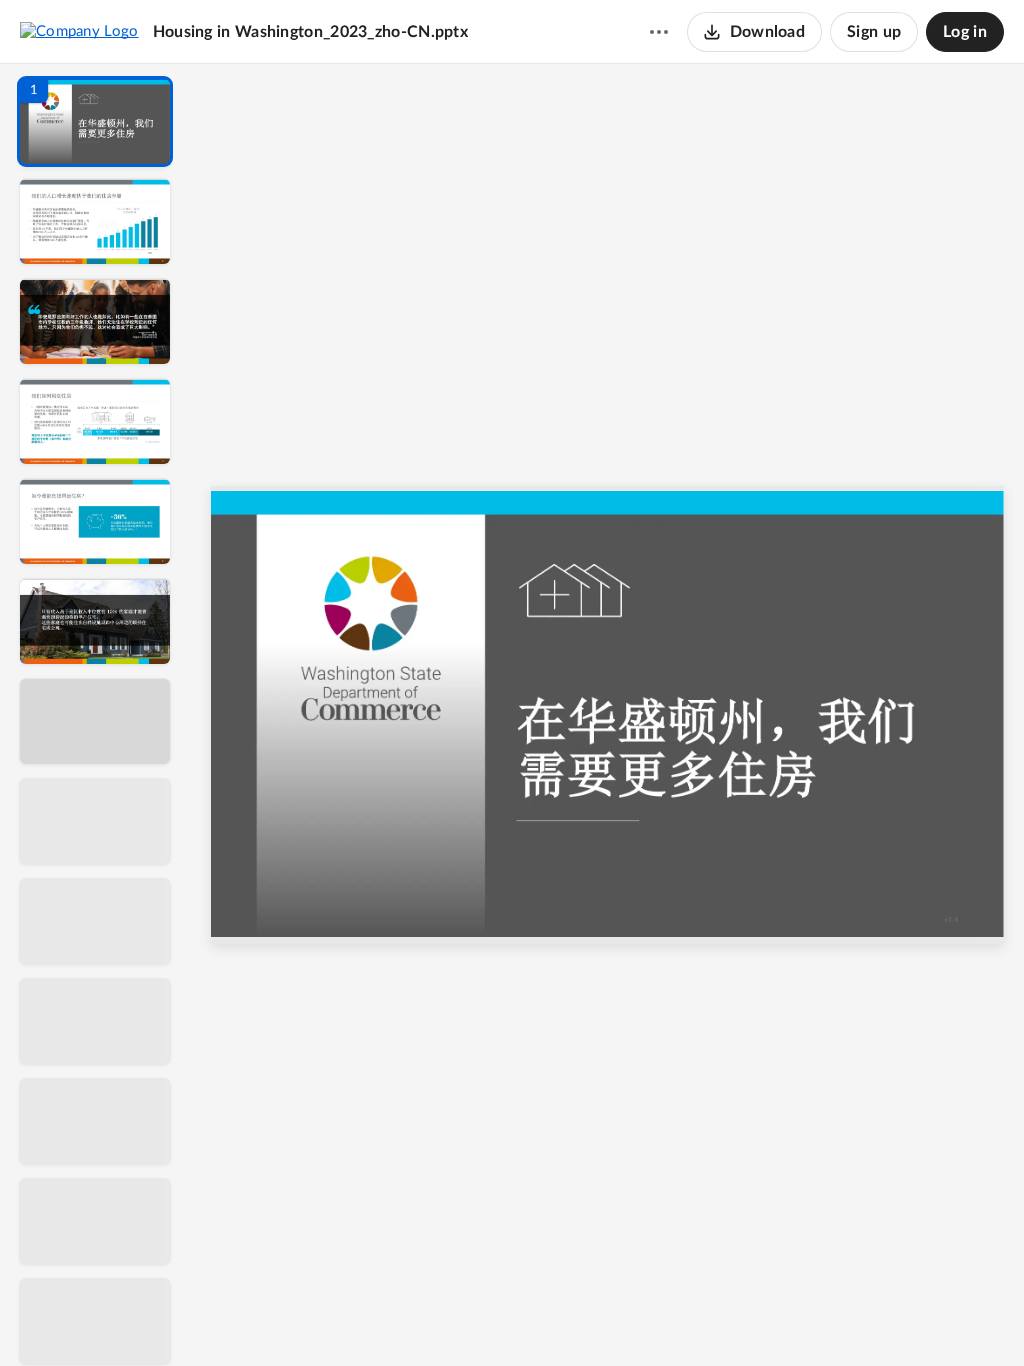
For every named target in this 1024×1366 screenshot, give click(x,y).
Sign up (874, 32)
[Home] (79, 31)
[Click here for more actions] (659, 32)
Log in (965, 32)
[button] (95, 121)
